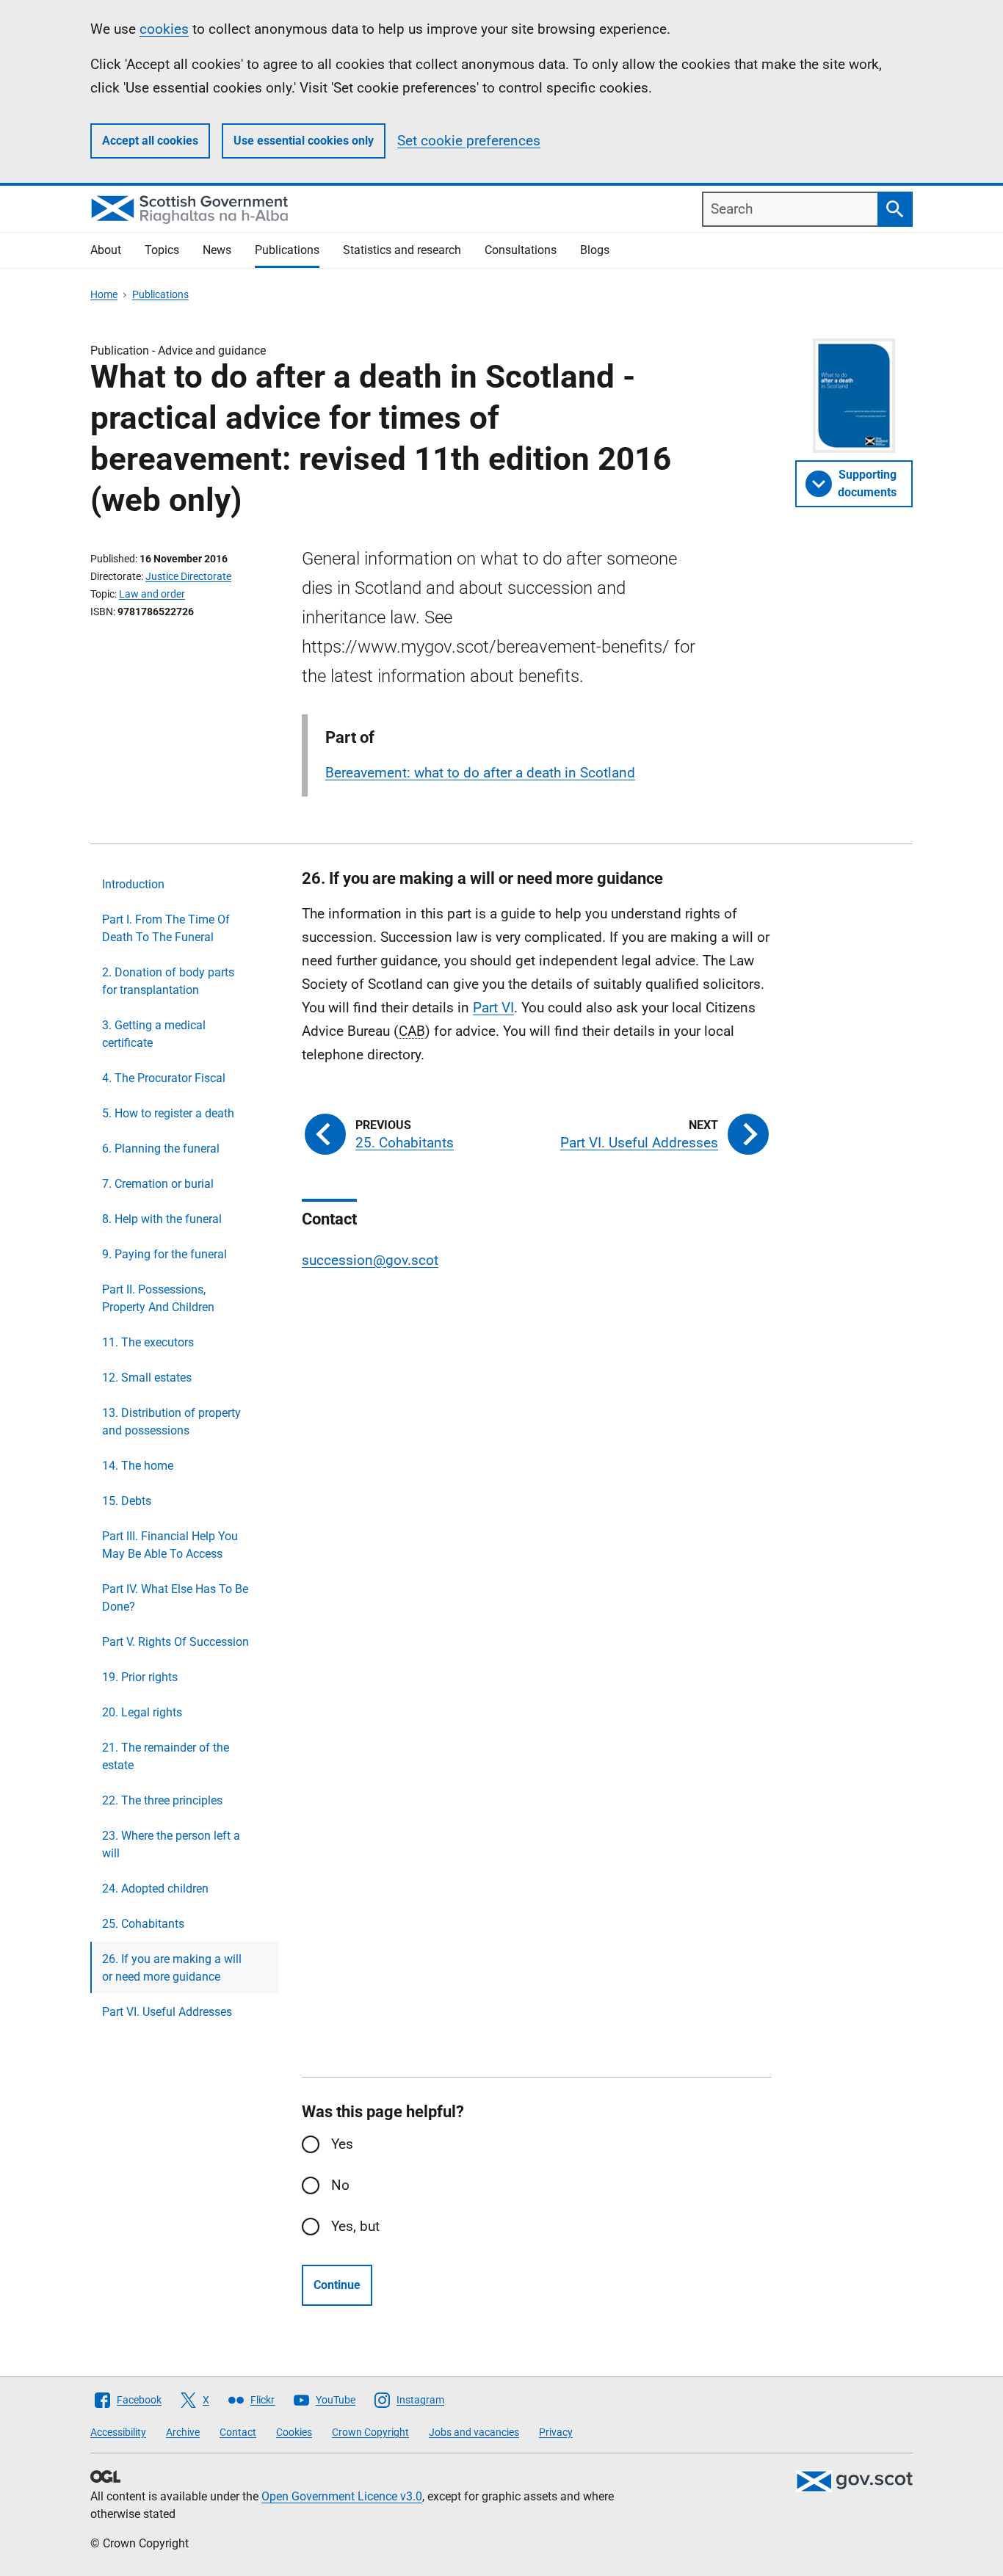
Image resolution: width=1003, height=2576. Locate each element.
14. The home (138, 1466)
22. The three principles (162, 1800)
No (340, 2185)
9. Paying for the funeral (164, 1254)
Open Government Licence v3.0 (342, 2496)
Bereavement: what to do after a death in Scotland (480, 773)
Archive (183, 2432)
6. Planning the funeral (161, 1149)
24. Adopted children (155, 1889)
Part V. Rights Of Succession (175, 1642)
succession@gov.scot (370, 1260)
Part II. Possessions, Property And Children (158, 1298)
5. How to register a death (168, 1113)
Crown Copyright (370, 2432)
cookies (164, 29)
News (217, 250)
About (106, 250)
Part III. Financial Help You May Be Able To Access (170, 1545)
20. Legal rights (142, 1712)
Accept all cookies (150, 141)
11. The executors (148, 1342)
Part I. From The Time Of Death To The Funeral (166, 928)
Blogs (595, 250)
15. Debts (127, 1501)
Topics (162, 250)
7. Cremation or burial (158, 1184)
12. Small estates (147, 1378)
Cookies (294, 2432)
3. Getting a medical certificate (154, 1034)
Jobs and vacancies (474, 2432)
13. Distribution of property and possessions (171, 1422)
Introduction (133, 884)
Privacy (556, 2432)
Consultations (521, 250)
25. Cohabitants (143, 1924)
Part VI (493, 1008)
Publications (287, 250)
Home (104, 294)
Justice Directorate (188, 576)
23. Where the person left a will (171, 1844)
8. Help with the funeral (162, 1219)
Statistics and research (402, 250)
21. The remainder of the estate (166, 1756)
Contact (238, 2432)
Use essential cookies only (304, 141)
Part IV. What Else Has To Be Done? (175, 1598)
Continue (337, 2285)
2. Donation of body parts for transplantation (168, 981)
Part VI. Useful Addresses (167, 2012)
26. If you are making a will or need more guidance (172, 1968)
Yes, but (355, 2226)
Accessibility (118, 2432)
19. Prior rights (140, 1677)
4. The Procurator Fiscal (164, 1078)
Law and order (152, 594)
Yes (342, 2144)
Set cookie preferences (469, 141)
